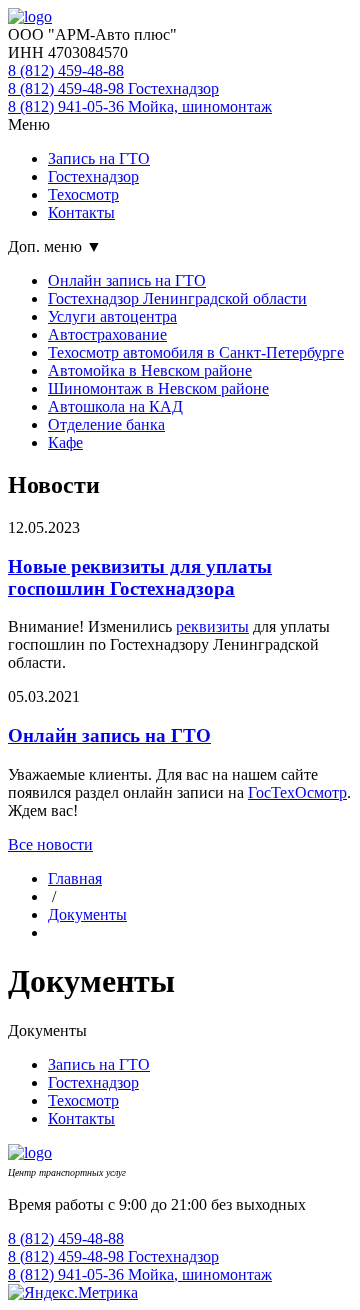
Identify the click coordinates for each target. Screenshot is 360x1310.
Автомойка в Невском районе (150, 370)
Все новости (50, 844)
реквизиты (212, 626)
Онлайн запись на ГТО (127, 280)
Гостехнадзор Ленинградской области (177, 298)
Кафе (65, 442)
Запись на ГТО (99, 158)
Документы (87, 914)
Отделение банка (106, 424)
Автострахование (107, 334)
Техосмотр (83, 194)
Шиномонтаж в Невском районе (158, 388)
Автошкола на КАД (115, 406)
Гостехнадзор (93, 176)
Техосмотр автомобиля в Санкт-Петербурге (196, 352)
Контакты (81, 212)
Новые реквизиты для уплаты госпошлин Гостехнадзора (140, 577)
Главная (75, 878)
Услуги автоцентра (112, 316)
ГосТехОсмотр (297, 792)
